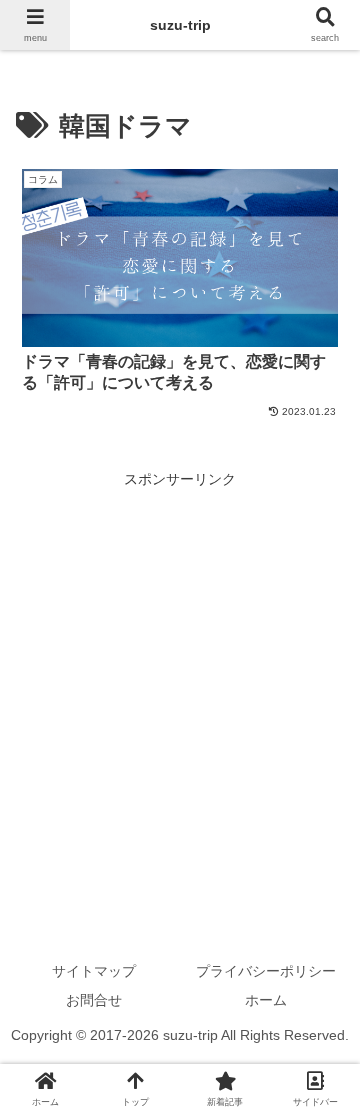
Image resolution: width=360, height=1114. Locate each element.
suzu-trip (180, 25)
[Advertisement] (180, 672)
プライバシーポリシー (266, 971)
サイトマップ (94, 971)
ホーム (266, 1000)
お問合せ (94, 1000)
